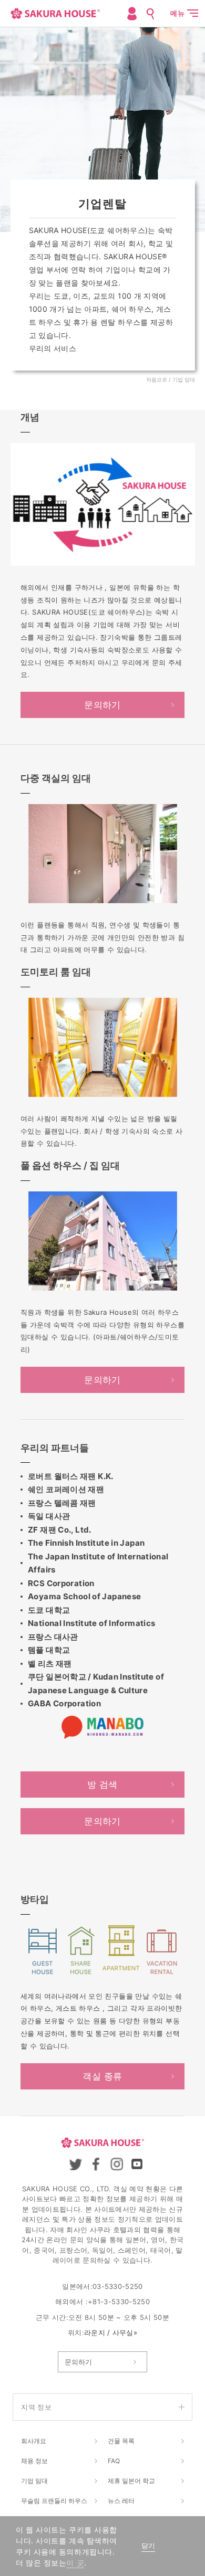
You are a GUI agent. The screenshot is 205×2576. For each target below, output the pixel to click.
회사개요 (34, 2441)
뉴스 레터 (121, 2501)
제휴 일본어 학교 (131, 2481)
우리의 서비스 (53, 348)
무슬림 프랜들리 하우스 (54, 2501)
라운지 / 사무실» (111, 2332)
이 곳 (75, 2563)
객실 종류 (102, 2076)
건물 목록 (121, 2441)
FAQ (114, 2461)
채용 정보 (34, 2461)
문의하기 (102, 705)
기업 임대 (34, 2481)
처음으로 (157, 379)
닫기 (148, 2546)
